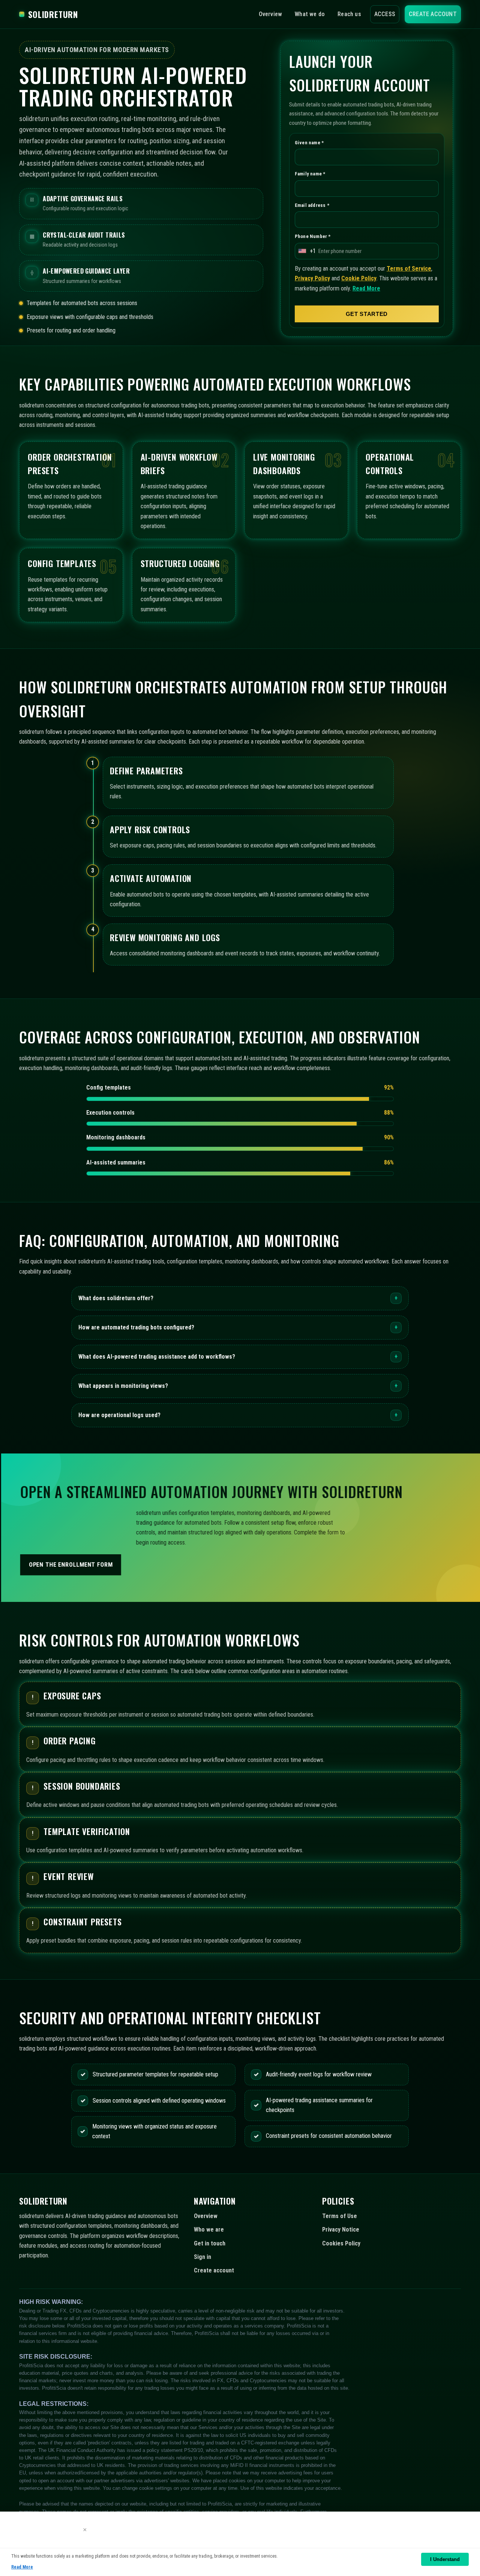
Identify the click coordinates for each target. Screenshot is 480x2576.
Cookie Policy (359, 279)
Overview (271, 14)
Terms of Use (340, 2216)
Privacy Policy (312, 279)
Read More (366, 288)
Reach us (349, 14)
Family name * (310, 174)
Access (385, 14)
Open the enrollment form (70, 1565)
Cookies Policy (341, 2243)
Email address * (312, 205)
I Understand (445, 2559)
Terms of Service (409, 269)
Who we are (209, 2229)
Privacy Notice (341, 2229)
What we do (310, 14)
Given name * (309, 143)
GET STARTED (367, 314)
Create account (433, 14)
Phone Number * (313, 237)
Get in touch (210, 2243)
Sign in (202, 2257)
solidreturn (53, 14)
